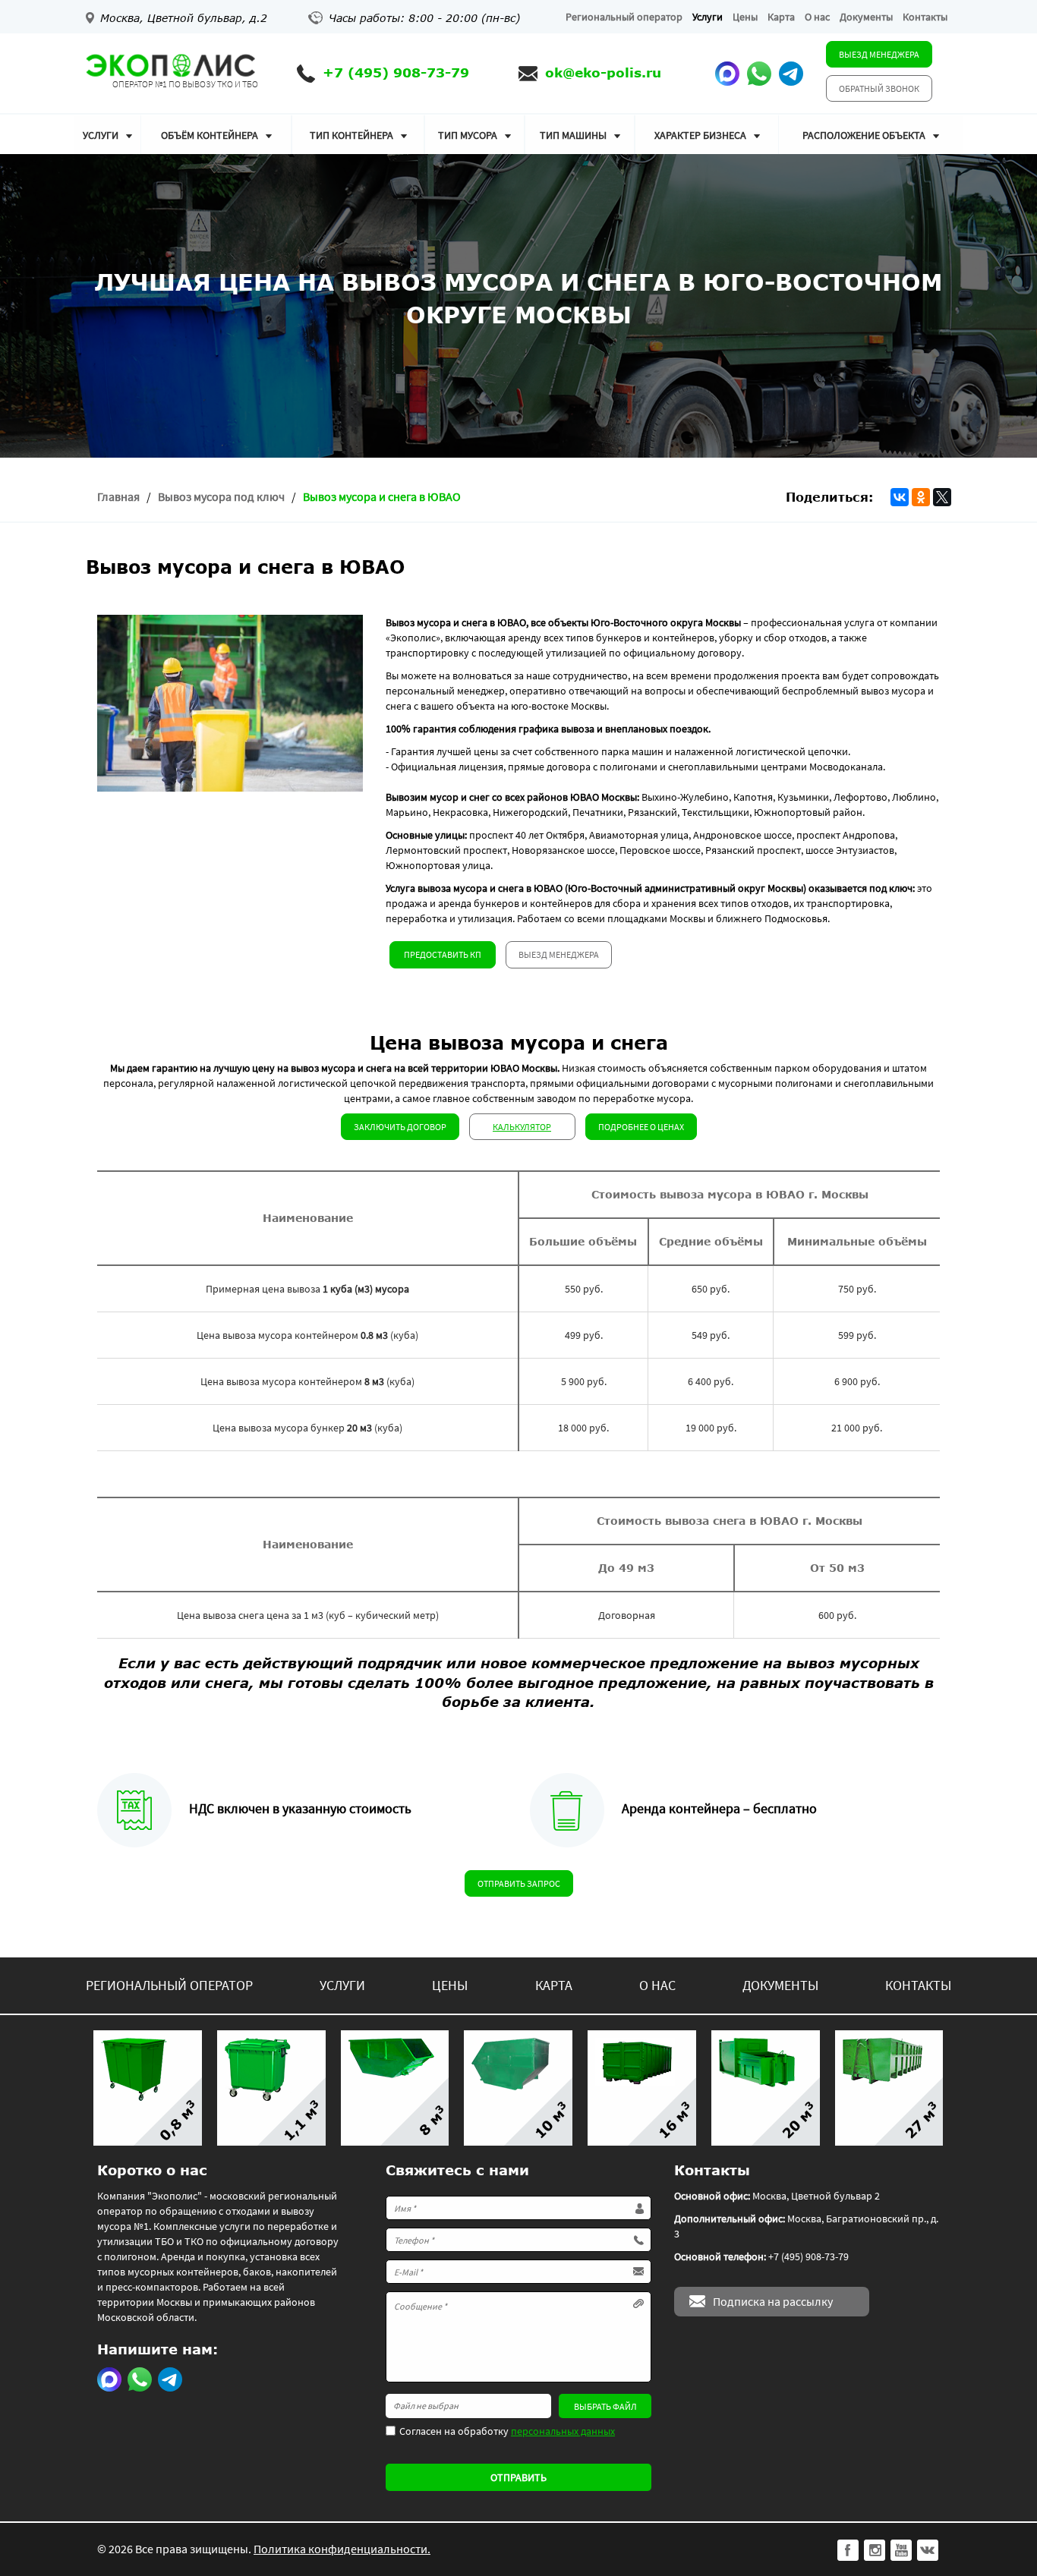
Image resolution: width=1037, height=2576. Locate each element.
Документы (866, 17)
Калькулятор (522, 1127)
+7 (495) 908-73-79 (396, 72)
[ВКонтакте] (900, 497)
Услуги (708, 17)
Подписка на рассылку (773, 2301)
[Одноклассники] (921, 497)
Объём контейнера (210, 135)
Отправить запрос (519, 1883)
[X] (942, 497)
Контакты (925, 17)
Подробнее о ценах (641, 1127)
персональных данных (563, 2431)
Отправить (518, 2477)
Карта (781, 17)
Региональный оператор (624, 17)
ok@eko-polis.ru (603, 72)
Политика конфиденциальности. (342, 2549)
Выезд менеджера (879, 54)
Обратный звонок (879, 88)
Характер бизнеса (700, 135)
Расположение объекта (864, 135)
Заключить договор (400, 1127)
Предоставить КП (443, 954)
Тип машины (573, 135)
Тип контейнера (351, 135)
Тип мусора (468, 135)
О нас (817, 17)
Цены (745, 17)
